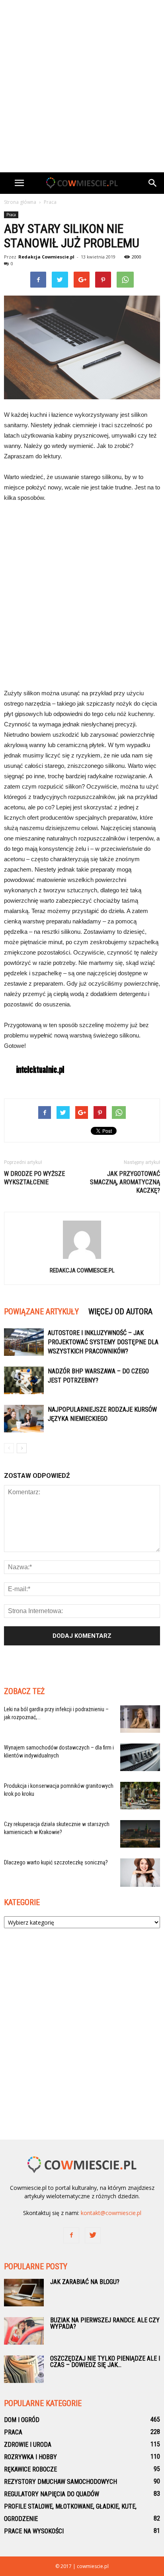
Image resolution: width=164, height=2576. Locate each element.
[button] (153, 183)
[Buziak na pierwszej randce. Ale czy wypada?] (24, 2331)
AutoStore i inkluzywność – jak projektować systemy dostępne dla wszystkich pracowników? (103, 1342)
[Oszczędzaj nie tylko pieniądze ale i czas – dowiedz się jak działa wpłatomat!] (24, 2369)
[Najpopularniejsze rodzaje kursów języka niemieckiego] (24, 1419)
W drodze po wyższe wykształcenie (34, 1178)
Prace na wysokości (34, 2531)
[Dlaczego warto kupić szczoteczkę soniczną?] (140, 1873)
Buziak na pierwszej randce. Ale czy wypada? (105, 2323)
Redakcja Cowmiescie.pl (46, 257)
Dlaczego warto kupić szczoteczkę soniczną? (56, 1862)
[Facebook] (71, 2235)
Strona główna (20, 202)
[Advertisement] (82, 86)
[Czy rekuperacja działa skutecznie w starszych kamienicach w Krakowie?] (140, 1834)
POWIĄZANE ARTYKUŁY (41, 1312)
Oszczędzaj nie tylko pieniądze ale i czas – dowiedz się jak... (105, 2362)
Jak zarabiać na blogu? (85, 2282)
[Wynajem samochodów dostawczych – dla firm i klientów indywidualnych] (140, 1757)
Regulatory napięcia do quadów (52, 2494)
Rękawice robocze (30, 2469)
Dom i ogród (22, 2420)
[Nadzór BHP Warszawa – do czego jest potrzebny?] (24, 1380)
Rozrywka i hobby (30, 2457)
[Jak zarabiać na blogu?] (24, 2293)
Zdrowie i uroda (28, 2445)
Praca (11, 215)
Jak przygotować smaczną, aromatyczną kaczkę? (125, 1182)
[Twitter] (93, 2235)
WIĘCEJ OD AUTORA (120, 1312)
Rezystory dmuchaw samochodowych (61, 2482)
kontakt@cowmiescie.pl (111, 2213)
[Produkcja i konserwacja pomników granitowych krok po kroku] (140, 1796)
